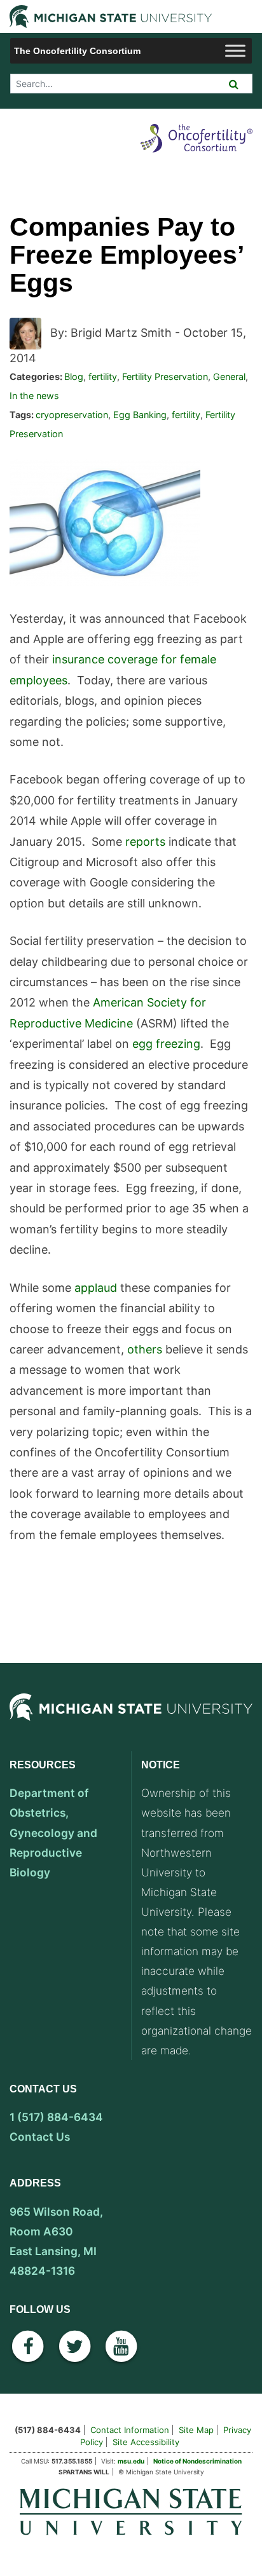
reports (145, 842)
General (229, 376)
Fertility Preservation (165, 376)
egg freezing (166, 1044)
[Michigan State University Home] (131, 2511)
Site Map (196, 2430)
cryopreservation (72, 415)
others (145, 1349)
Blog (74, 376)
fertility (103, 376)
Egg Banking (140, 415)
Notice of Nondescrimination (197, 2461)
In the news (34, 396)
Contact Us (40, 2137)
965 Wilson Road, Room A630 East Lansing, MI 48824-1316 (56, 2241)
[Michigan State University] (131, 1721)
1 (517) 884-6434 (56, 2117)
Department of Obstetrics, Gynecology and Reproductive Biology (53, 1832)
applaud (96, 1288)
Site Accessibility (146, 2442)
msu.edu (131, 2461)
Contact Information (130, 2430)
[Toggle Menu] (235, 51)
